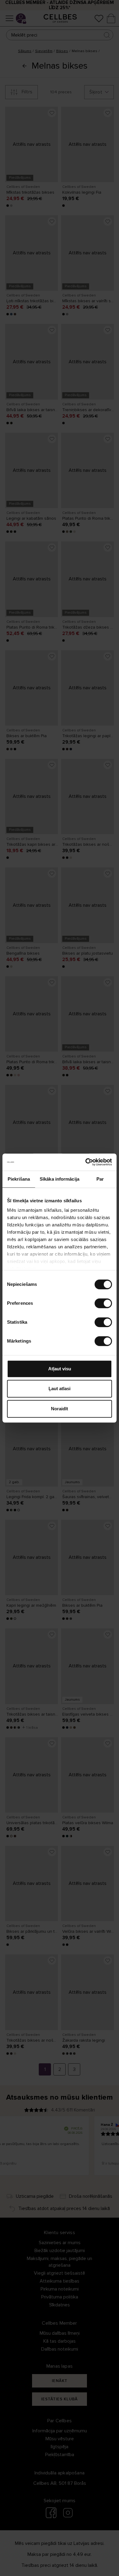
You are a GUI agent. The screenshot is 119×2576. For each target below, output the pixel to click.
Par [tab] (100, 1179)
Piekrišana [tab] (19, 1179)
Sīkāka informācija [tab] (60, 1179)
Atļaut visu (60, 1369)
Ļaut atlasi (60, 1388)
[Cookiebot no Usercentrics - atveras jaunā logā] (86, 1162)
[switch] (103, 1303)
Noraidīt (60, 1409)
